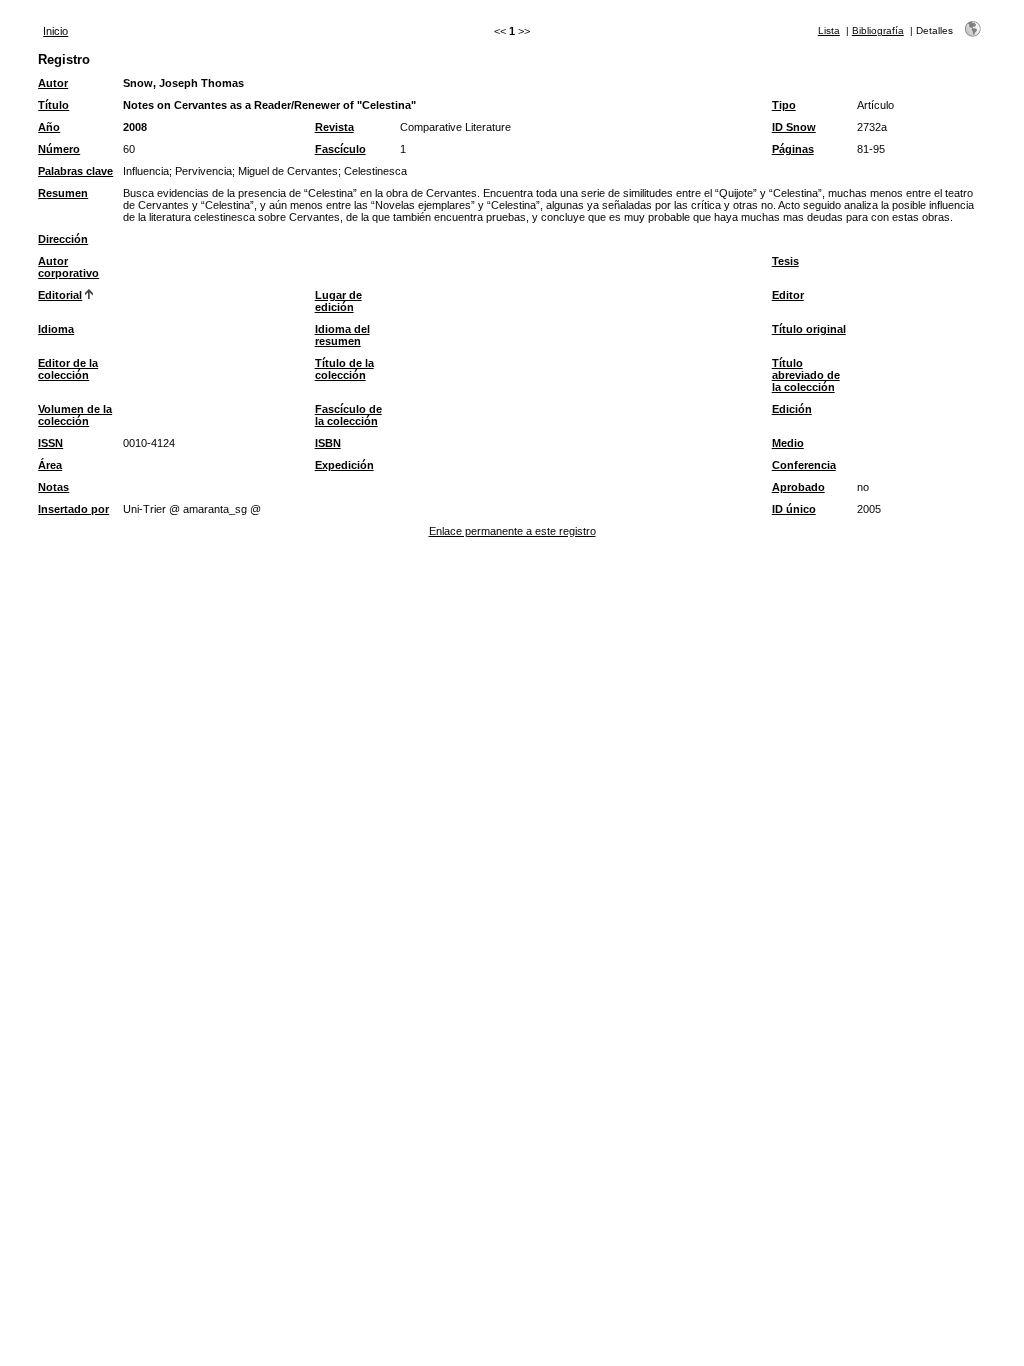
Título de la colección (344, 369)
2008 (135, 127)
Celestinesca (375, 171)
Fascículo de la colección (348, 415)
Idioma (56, 329)
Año (49, 127)
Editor (788, 295)
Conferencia (804, 465)
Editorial (60, 295)
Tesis (785, 261)
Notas (53, 487)
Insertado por (73, 509)
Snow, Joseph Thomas (183, 83)
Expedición (344, 465)
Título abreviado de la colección (806, 375)
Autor (53, 83)
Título (53, 105)
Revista (334, 127)
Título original (809, 329)
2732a (872, 127)
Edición (792, 409)
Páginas (793, 149)
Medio (788, 443)
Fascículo (340, 149)
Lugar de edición (338, 301)
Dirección (63, 239)
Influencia (146, 171)
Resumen (63, 193)
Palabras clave (75, 171)
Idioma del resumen (342, 335)
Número (59, 149)
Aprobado (798, 487)
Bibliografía (878, 30)
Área (50, 465)
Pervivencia (203, 171)
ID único (794, 509)
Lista (829, 30)
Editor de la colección (68, 369)
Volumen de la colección (75, 415)
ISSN (50, 443)
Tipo (784, 105)
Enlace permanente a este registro (512, 531)
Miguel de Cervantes (288, 171)
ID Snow (794, 127)
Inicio (55, 31)
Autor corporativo (68, 267)
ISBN (328, 443)
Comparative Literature (455, 127)
